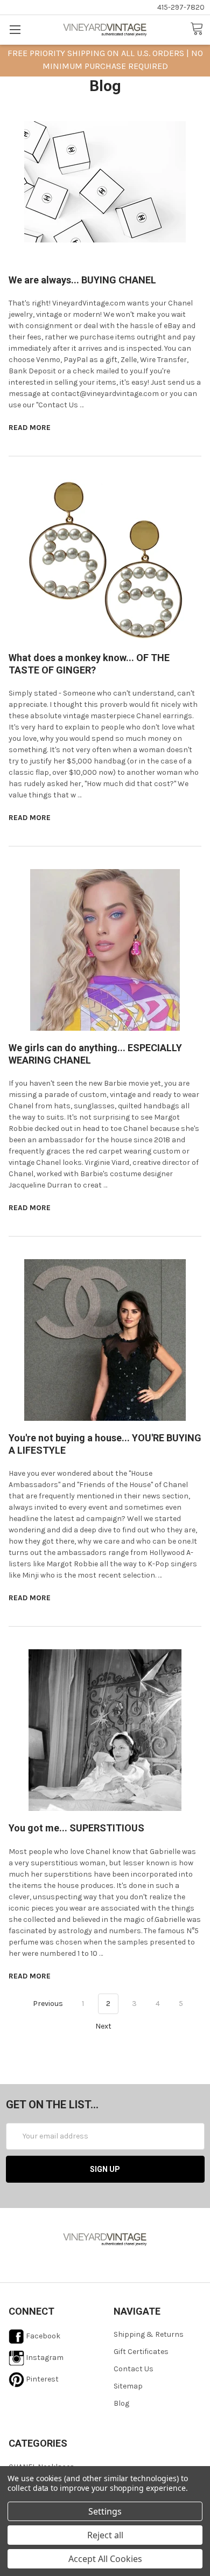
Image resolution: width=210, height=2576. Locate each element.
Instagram (44, 2358)
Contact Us (134, 2369)
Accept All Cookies (105, 2559)
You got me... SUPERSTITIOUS (76, 1828)
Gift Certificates (141, 2352)
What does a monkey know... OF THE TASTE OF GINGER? (89, 664)
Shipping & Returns (149, 2334)
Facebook (42, 2336)
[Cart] (200, 29)
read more (30, 428)
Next (104, 2026)
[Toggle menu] (15, 29)
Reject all (105, 2535)
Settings (105, 2511)
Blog (121, 2403)
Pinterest (41, 2379)
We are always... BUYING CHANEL (82, 280)
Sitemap (128, 2386)
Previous (47, 2004)
